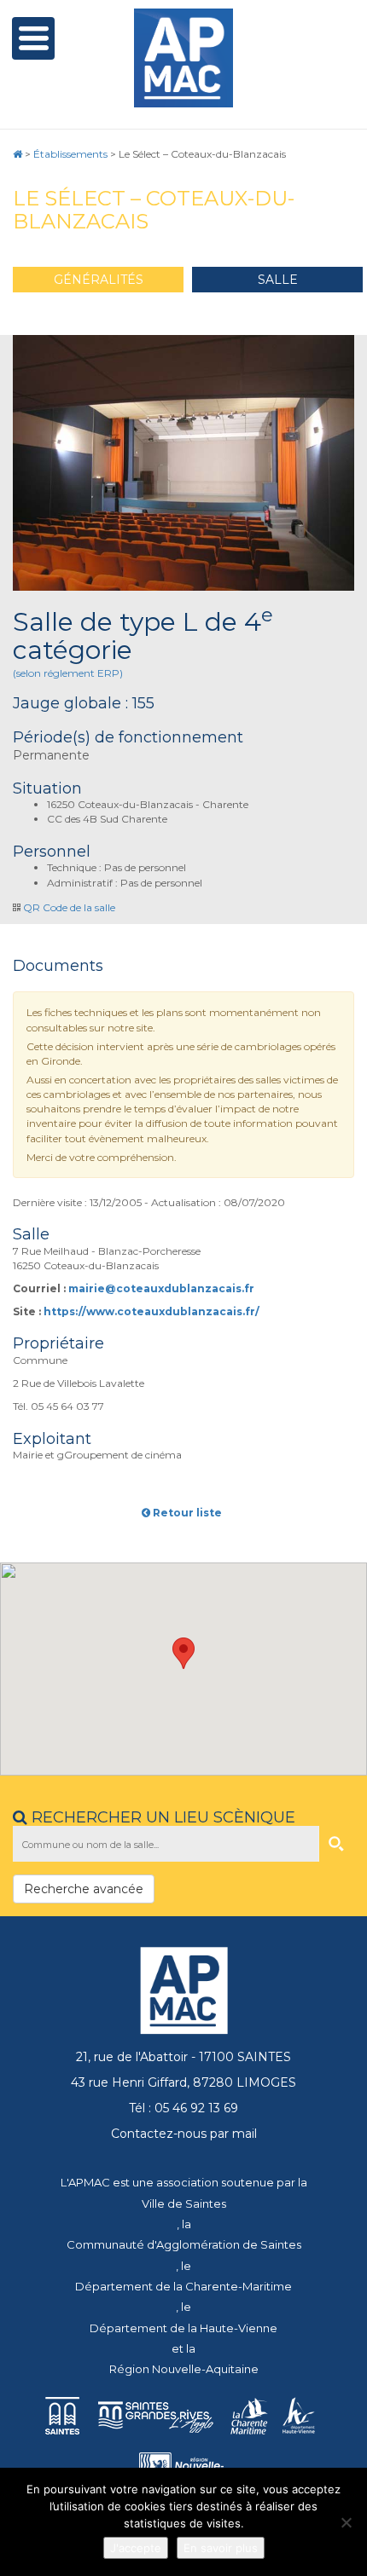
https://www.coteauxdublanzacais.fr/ (151, 1311)
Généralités (99, 280)
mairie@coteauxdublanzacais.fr (161, 1288)
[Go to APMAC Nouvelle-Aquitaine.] (17, 154)
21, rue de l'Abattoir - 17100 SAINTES (183, 2057)
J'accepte (136, 2548)
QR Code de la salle (69, 907)
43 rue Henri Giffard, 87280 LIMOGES (183, 2082)
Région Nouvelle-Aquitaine (184, 2369)
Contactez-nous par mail (184, 2134)
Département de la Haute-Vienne (183, 2328)
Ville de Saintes (184, 2203)
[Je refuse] (346, 2522)
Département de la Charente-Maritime (183, 2286)
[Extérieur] (183, 463)
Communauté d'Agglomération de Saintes (184, 2244)
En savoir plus (221, 2548)
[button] (183, 1653)
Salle (278, 280)
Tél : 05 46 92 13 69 (183, 2108)
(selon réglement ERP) (68, 673)
